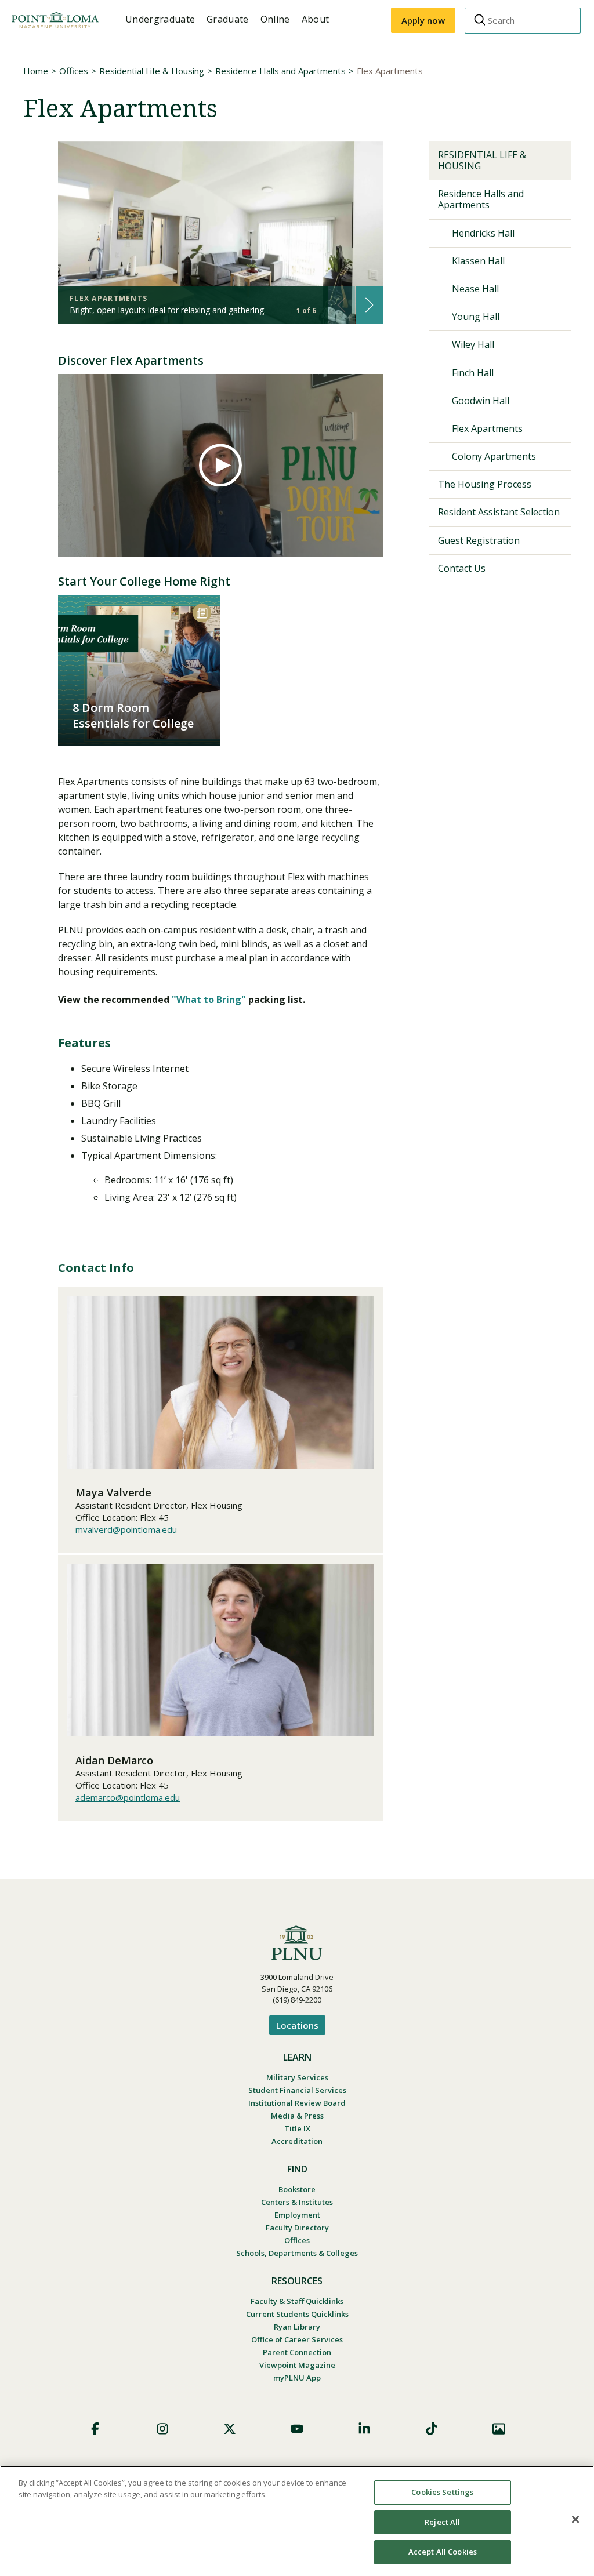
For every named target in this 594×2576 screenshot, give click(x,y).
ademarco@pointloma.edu (128, 1797)
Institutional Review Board (297, 2103)
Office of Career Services (297, 2339)
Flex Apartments (487, 428)
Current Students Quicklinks (297, 2314)
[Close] (575, 2520)
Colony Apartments (494, 456)
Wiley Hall (473, 344)
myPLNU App (297, 2378)
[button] (369, 305)
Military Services (297, 2077)
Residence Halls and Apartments (280, 71)
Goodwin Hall (481, 401)
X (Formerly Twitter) (230, 2429)
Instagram (162, 2429)
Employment (297, 2215)
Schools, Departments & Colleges (297, 2253)
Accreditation (297, 2141)
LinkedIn (364, 2429)
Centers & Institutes (297, 2202)
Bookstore (297, 2189)
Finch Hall (473, 373)
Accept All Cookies (443, 2552)
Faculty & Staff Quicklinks (297, 2301)
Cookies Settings (442, 2492)
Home (36, 71)
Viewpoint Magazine (297, 2365)
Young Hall (476, 317)
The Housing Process (485, 484)
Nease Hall (475, 289)
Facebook (95, 2429)
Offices (74, 71)
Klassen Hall (478, 261)
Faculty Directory (297, 2228)
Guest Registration (479, 540)
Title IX (297, 2128)
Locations (297, 2025)
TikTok (432, 2429)
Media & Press (297, 2116)
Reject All (442, 2522)
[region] (297, 2521)
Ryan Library (297, 2327)
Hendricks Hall (483, 233)
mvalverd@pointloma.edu (126, 1529)
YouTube (297, 2429)
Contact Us (462, 568)
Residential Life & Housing (152, 71)
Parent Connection (297, 2352)
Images (499, 2429)
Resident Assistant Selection (499, 512)
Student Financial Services (297, 2090)
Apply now (423, 20)
